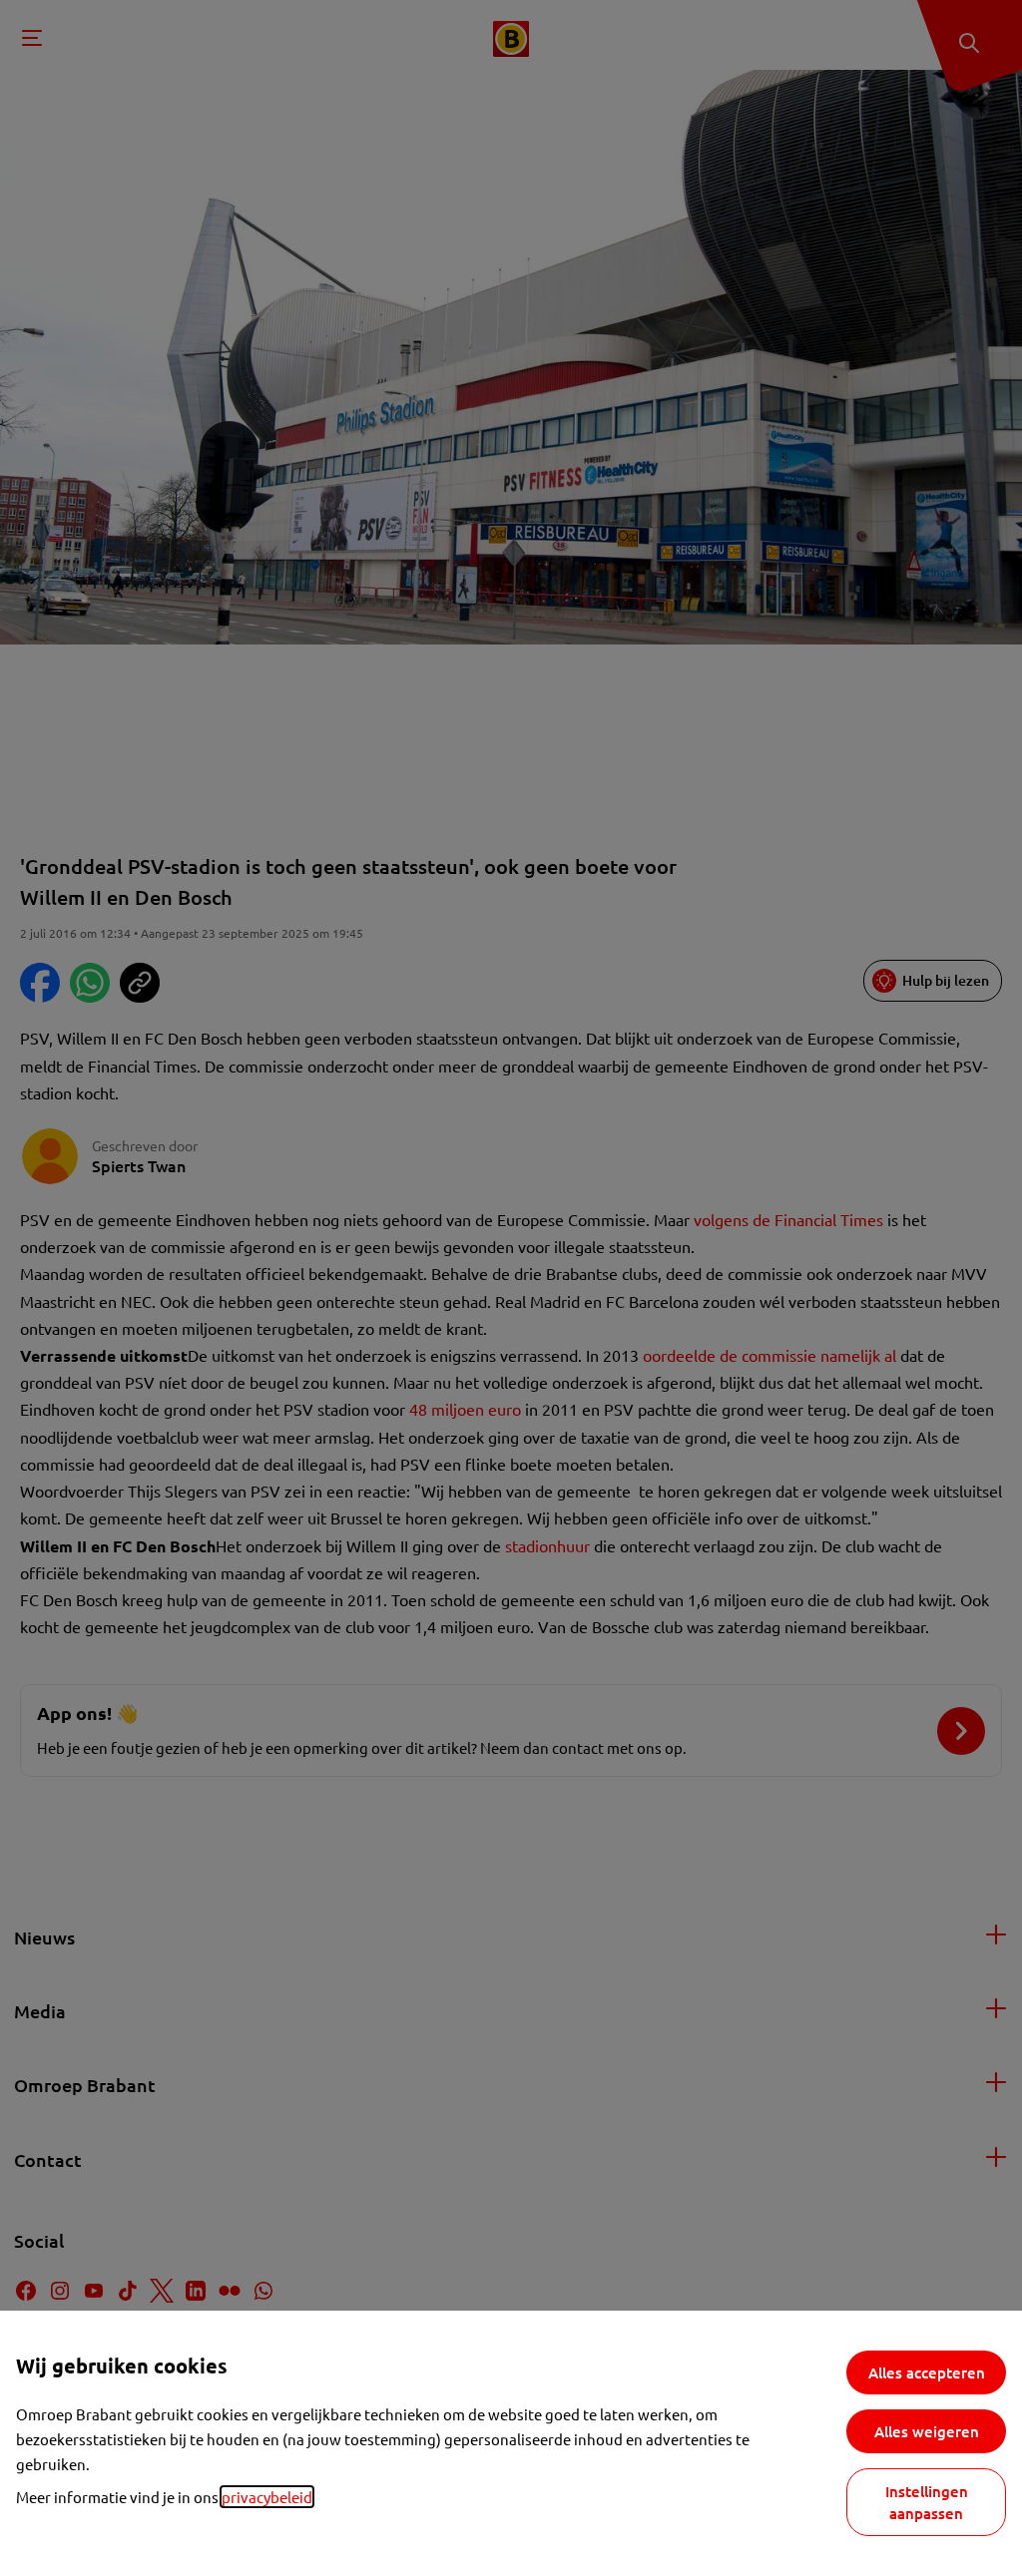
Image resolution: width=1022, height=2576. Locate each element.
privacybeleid (267, 2497)
